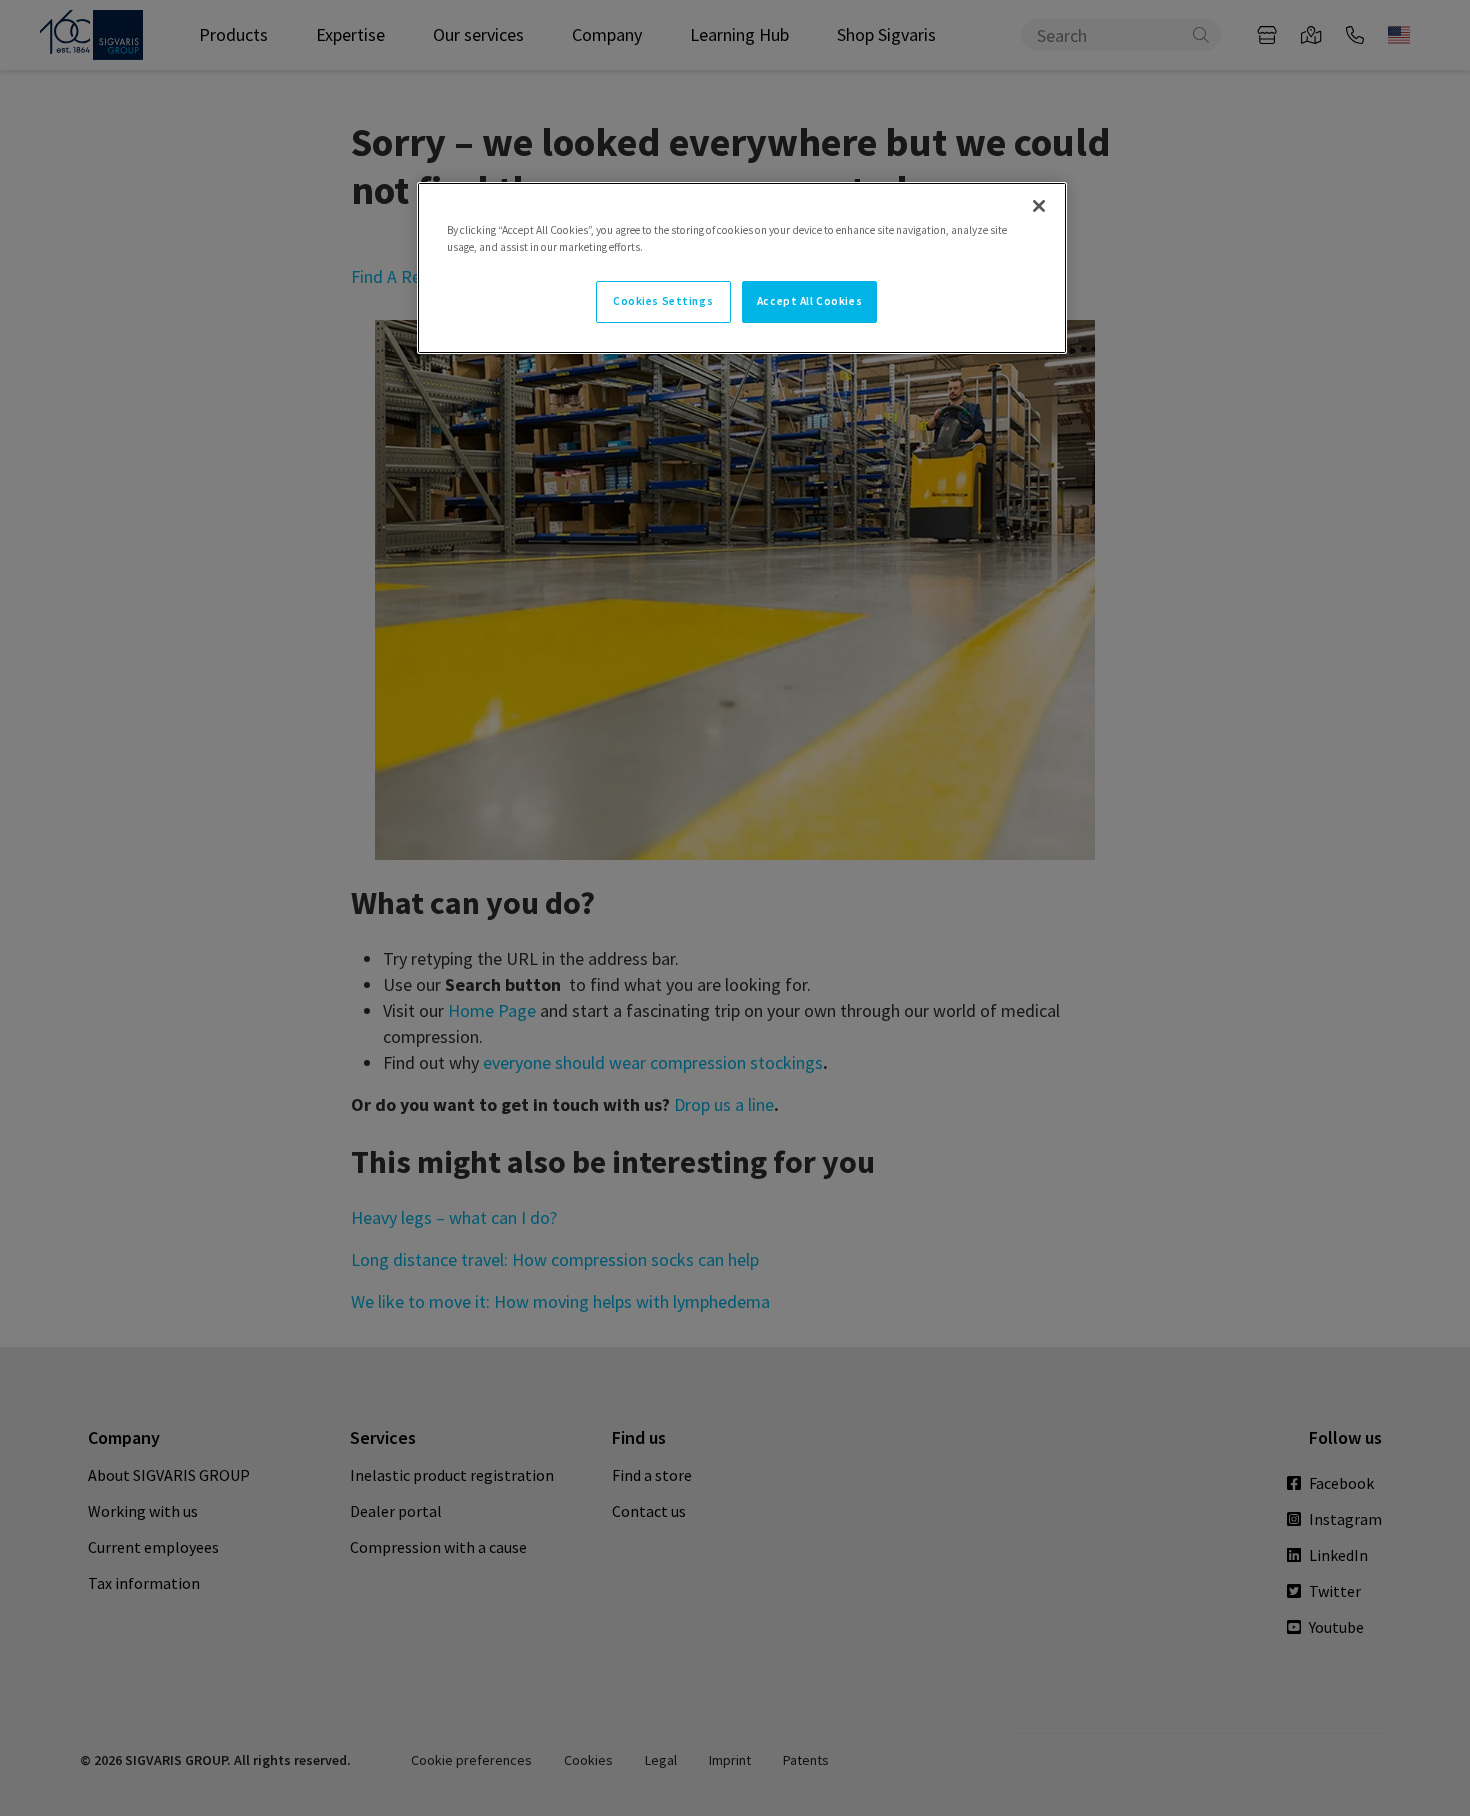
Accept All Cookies (809, 301)
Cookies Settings (663, 301)
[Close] (1039, 206)
